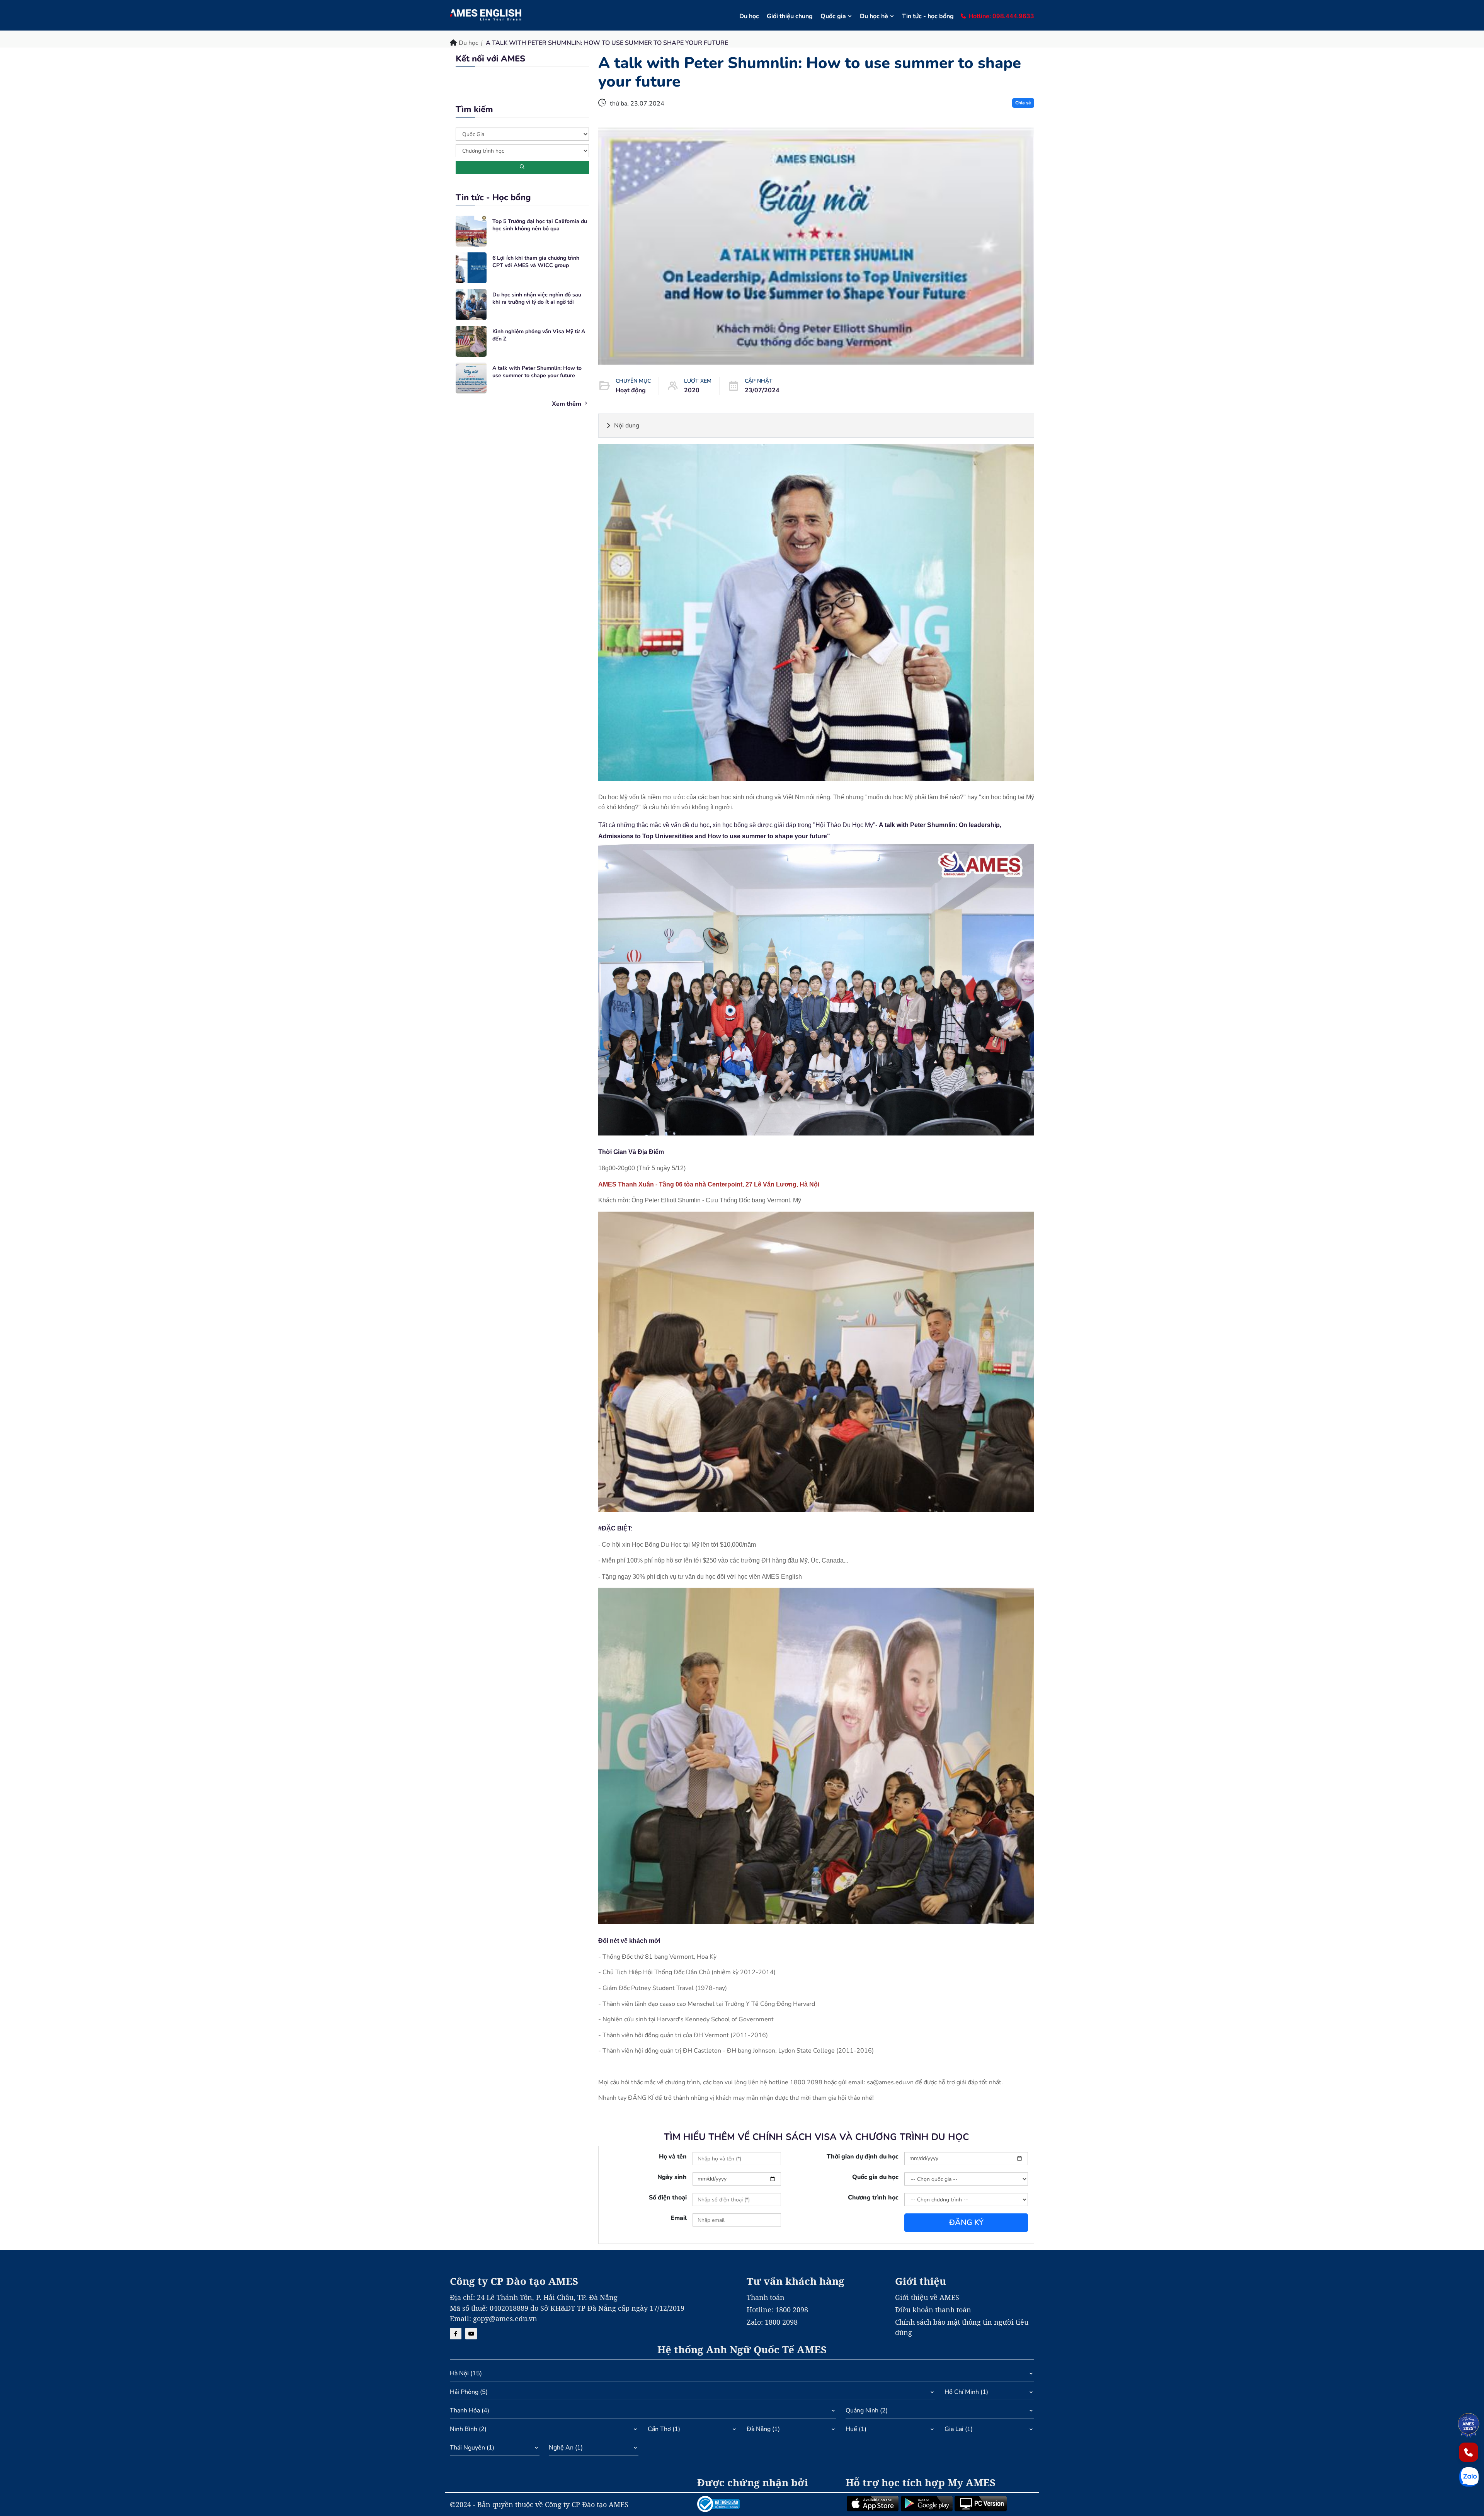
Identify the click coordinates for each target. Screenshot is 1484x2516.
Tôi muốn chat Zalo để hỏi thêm (742, 108)
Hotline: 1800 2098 (777, 2310)
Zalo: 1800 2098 (772, 2322)
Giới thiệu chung (790, 16)
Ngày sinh (672, 2177)
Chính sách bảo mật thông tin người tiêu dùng (962, 2327)
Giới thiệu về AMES (927, 2297)
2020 (692, 390)
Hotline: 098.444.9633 (1001, 16)
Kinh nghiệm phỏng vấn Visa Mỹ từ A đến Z (539, 335)
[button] (742, 2375)
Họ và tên (673, 2157)
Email (679, 2218)
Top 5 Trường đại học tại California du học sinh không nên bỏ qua (540, 225)
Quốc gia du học (875, 2177)
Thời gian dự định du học (863, 2157)
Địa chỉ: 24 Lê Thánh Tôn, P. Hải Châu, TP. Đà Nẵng (534, 2297)
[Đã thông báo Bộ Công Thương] (767, 2504)
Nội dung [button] (627, 426)
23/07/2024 (762, 390)
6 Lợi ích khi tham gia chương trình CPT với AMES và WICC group (536, 262)
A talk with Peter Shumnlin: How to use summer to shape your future (537, 372)
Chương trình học (873, 2198)
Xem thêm (567, 404)
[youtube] (471, 2334)
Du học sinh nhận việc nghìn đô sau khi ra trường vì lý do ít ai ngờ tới (537, 299)
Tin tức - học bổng (928, 16)
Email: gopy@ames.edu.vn (494, 2319)
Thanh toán (766, 2297)
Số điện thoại (668, 2198)
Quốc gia (833, 16)
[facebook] (456, 2334)
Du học (749, 16)
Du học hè (874, 16)
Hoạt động (631, 390)
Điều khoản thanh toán (933, 2310)
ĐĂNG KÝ (966, 2222)
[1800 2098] (1469, 2452)
